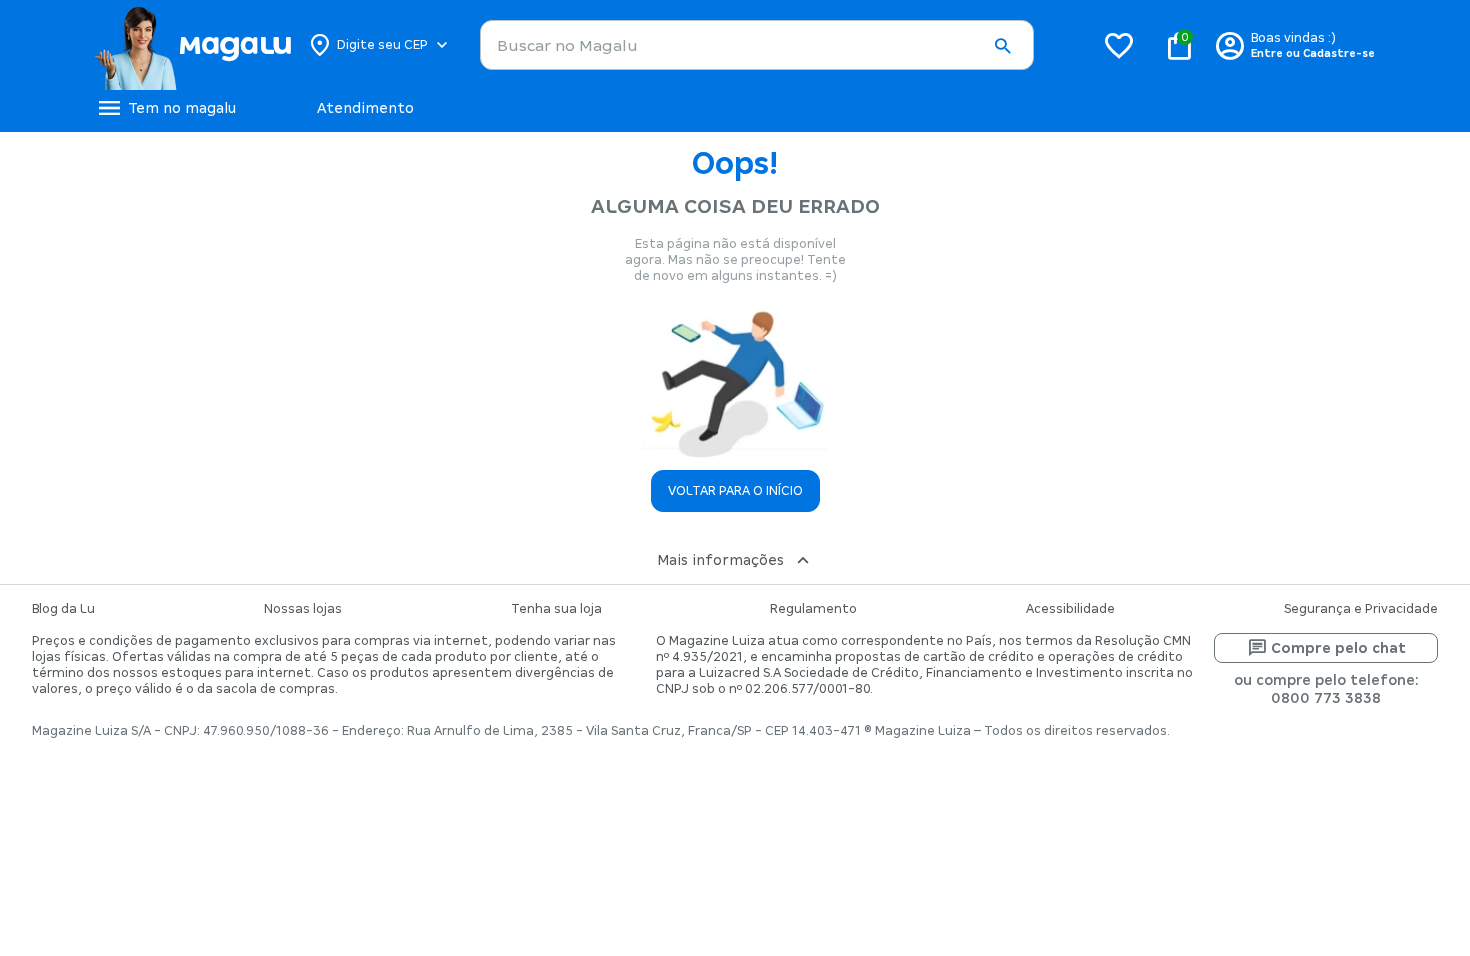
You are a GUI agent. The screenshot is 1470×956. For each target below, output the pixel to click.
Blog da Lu (63, 609)
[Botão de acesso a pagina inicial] (192, 45)
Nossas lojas (303, 609)
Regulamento (813, 609)
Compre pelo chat (1338, 648)
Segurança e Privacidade (1361, 609)
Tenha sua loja (556, 609)
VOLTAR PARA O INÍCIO (735, 491)
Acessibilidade (1070, 609)
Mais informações (720, 560)
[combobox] (757, 45)
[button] (1002, 46)
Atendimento (365, 108)
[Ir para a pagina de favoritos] (1119, 45)
